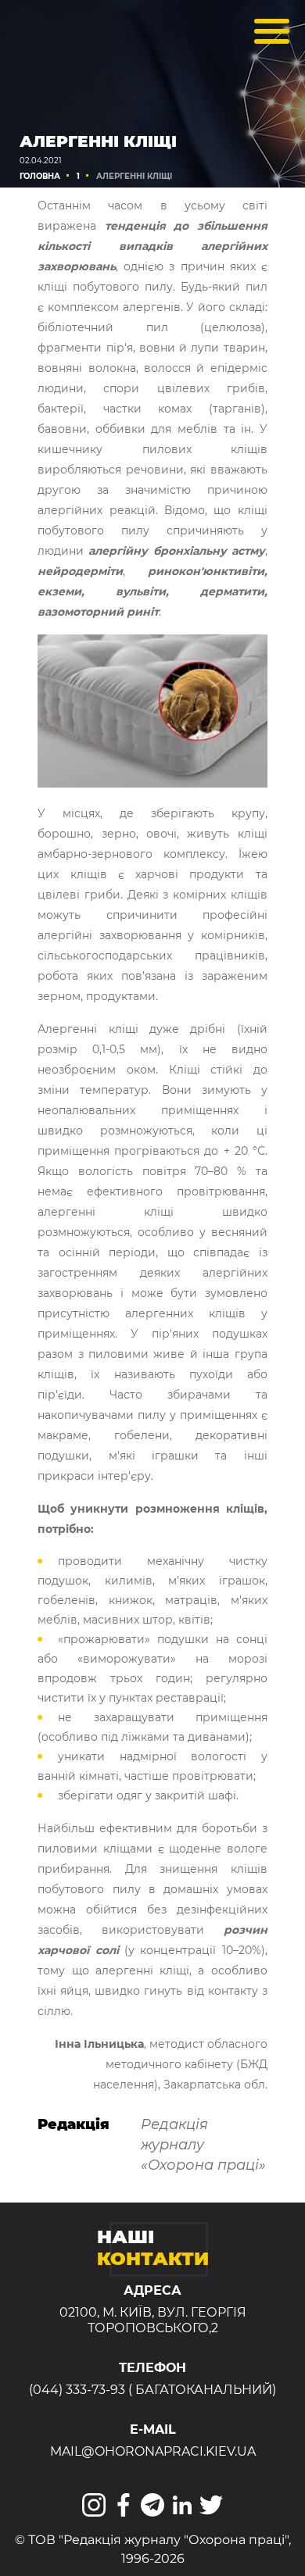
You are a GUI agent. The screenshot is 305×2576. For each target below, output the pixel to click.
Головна (40, 176)
